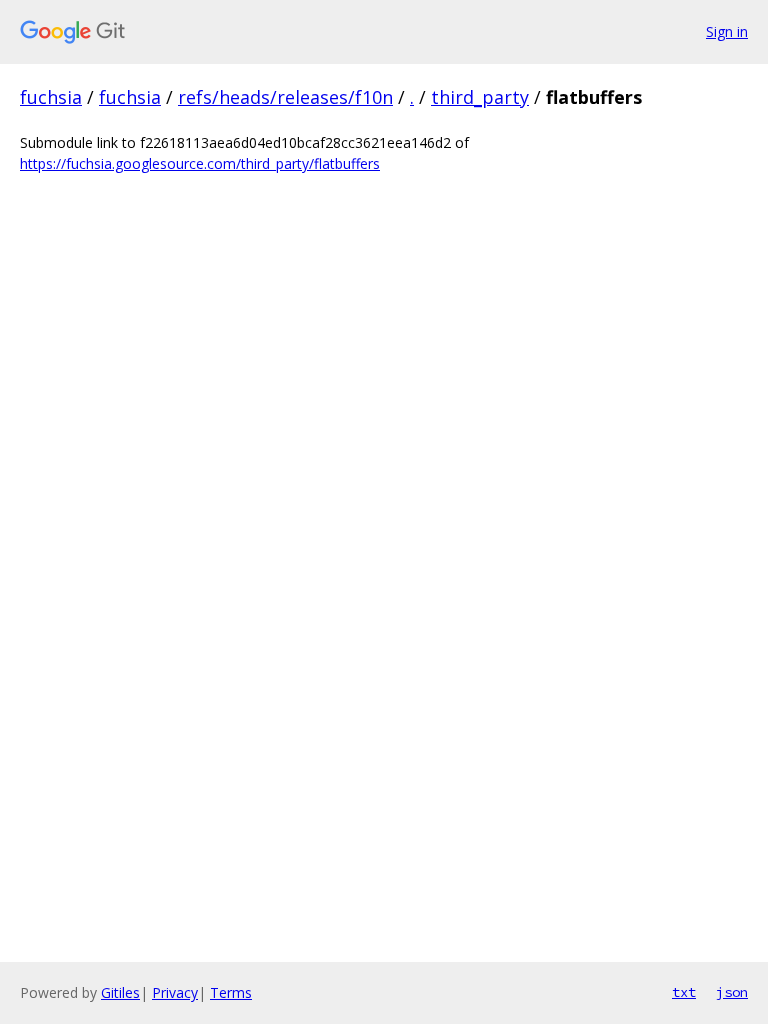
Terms (231, 992)
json (732, 992)
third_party (480, 97)
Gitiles (120, 992)
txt (684, 992)
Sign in (727, 31)
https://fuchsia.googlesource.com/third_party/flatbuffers (200, 163)
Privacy (175, 992)
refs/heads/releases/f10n (285, 97)
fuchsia (51, 97)
